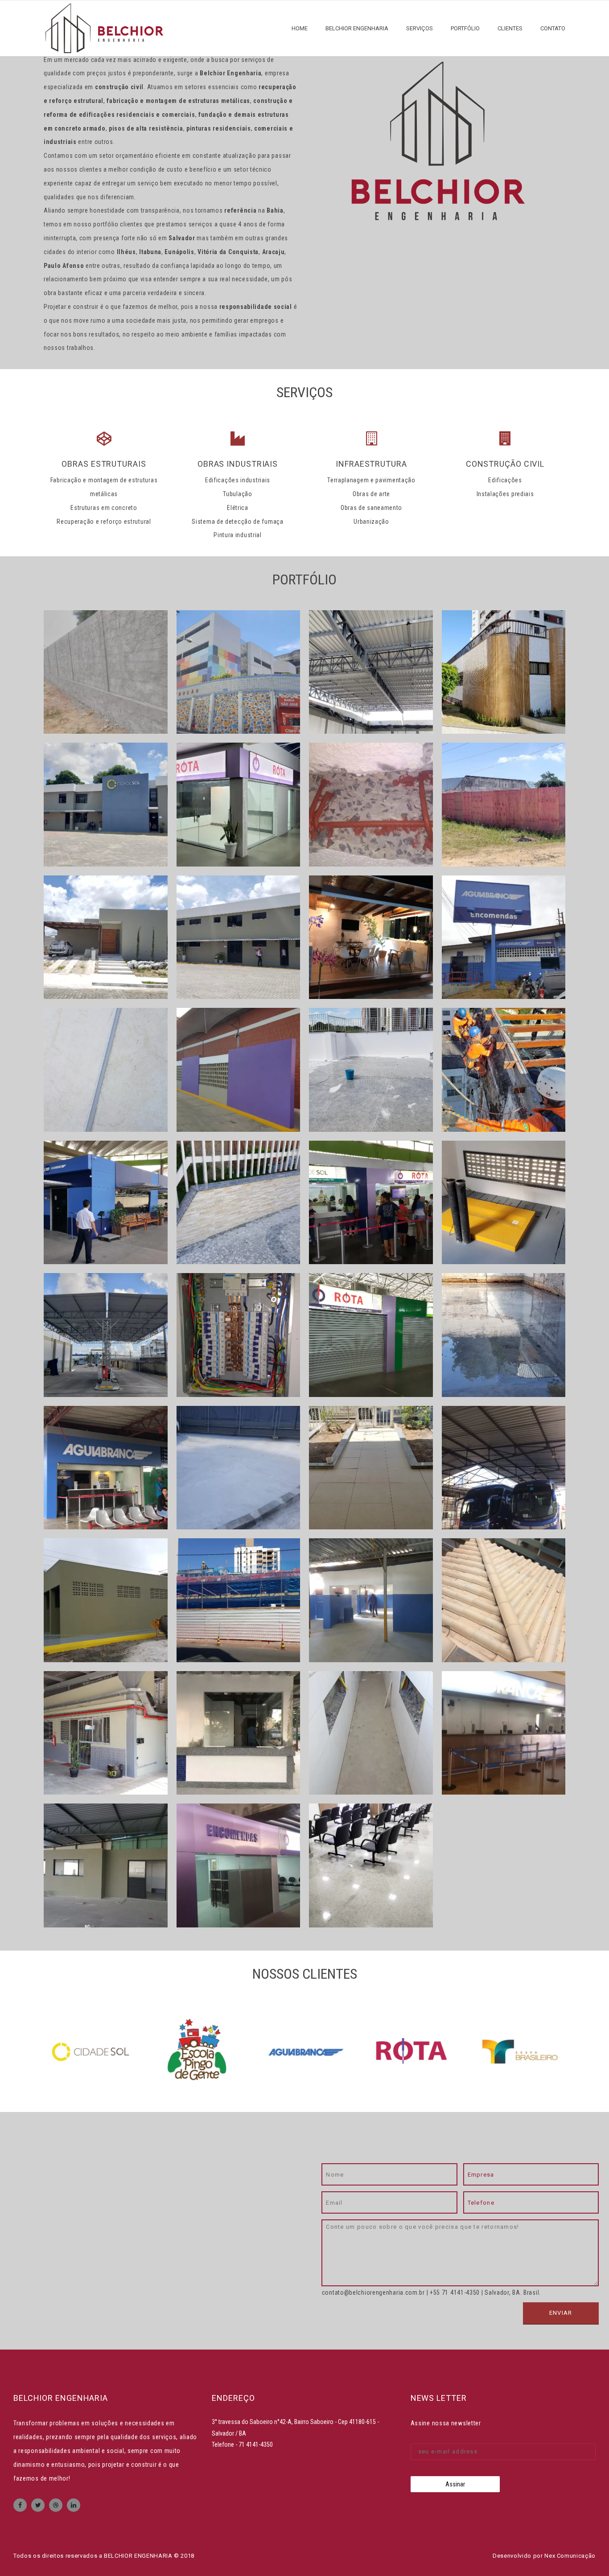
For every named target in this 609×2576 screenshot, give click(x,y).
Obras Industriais (238, 464)
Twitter (38, 2505)
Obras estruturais (104, 464)
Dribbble (56, 2505)
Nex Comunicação (570, 2556)
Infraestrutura (371, 464)
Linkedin (74, 2505)
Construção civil (505, 464)
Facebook (20, 2505)
